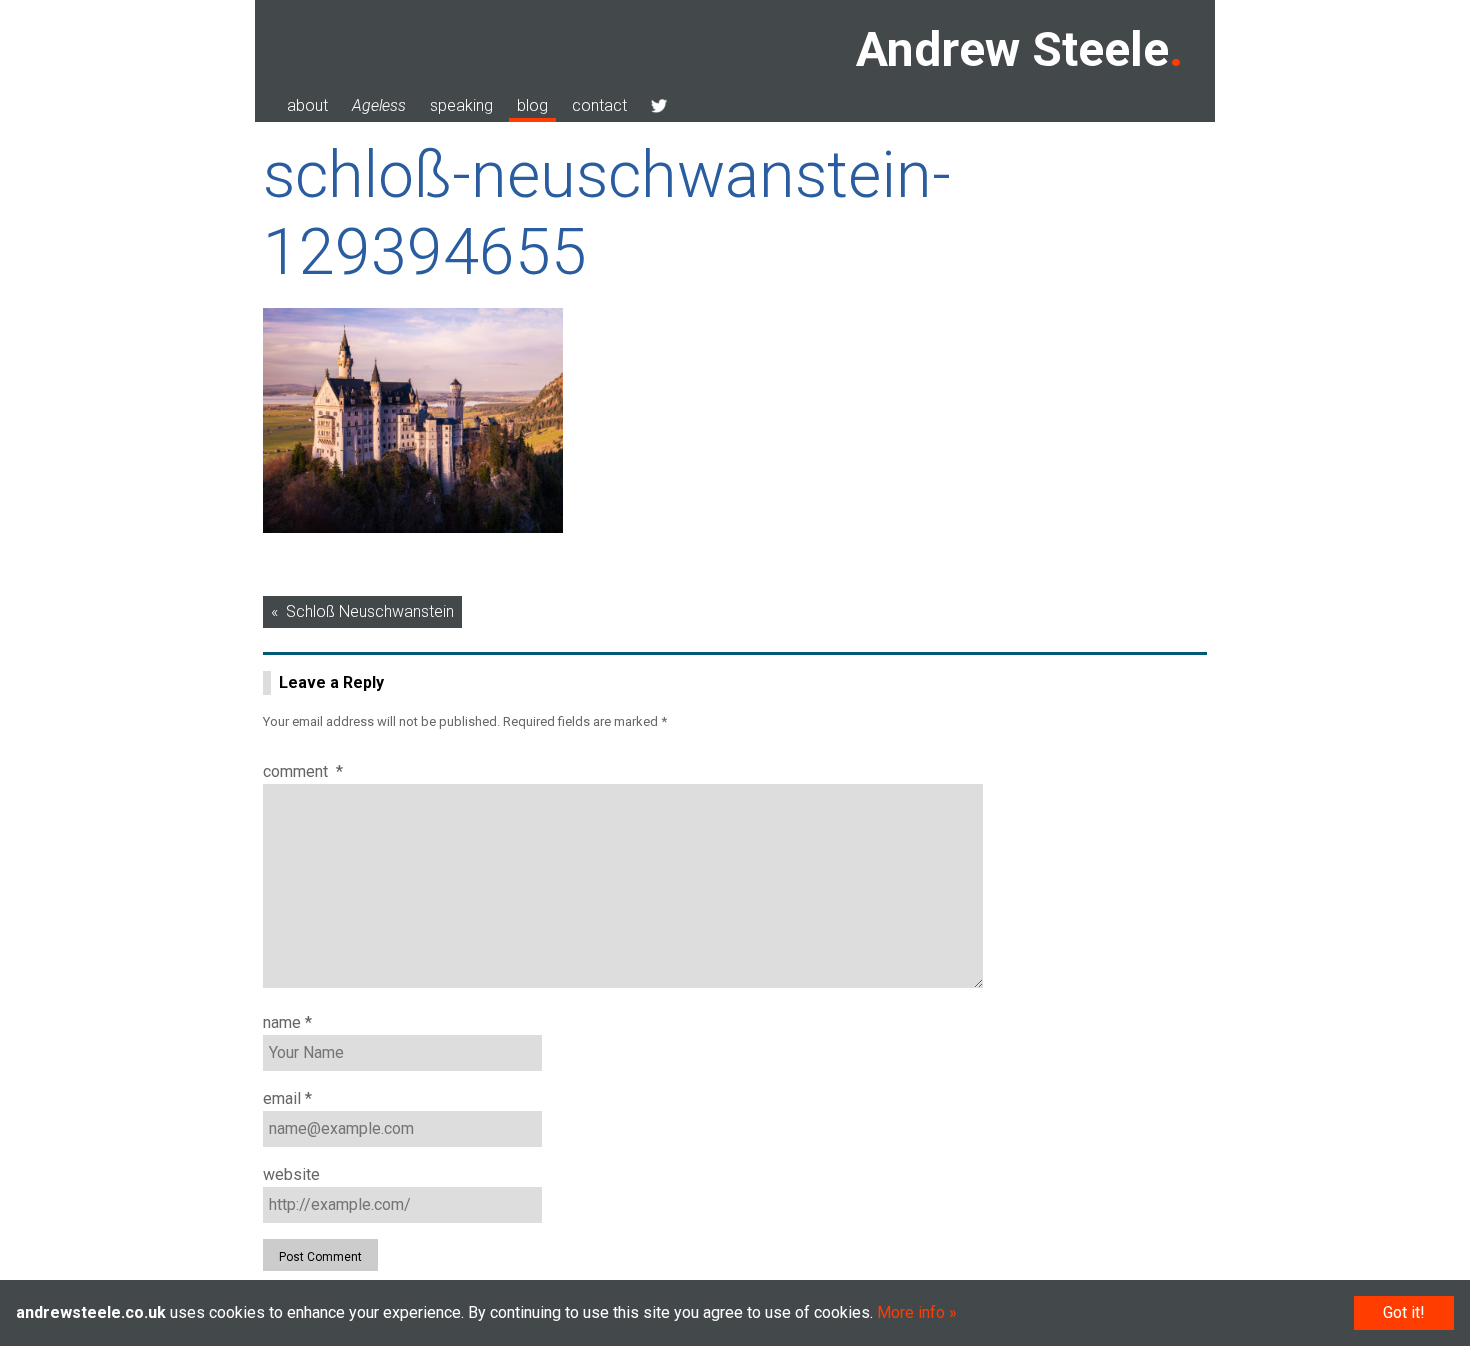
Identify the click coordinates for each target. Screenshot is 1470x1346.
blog (532, 105)
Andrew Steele (1012, 49)
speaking (461, 105)
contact (599, 105)
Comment (303, 771)
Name (287, 1022)
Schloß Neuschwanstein (370, 611)
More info (911, 1312)
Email (287, 1098)
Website (291, 1174)
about (307, 105)
